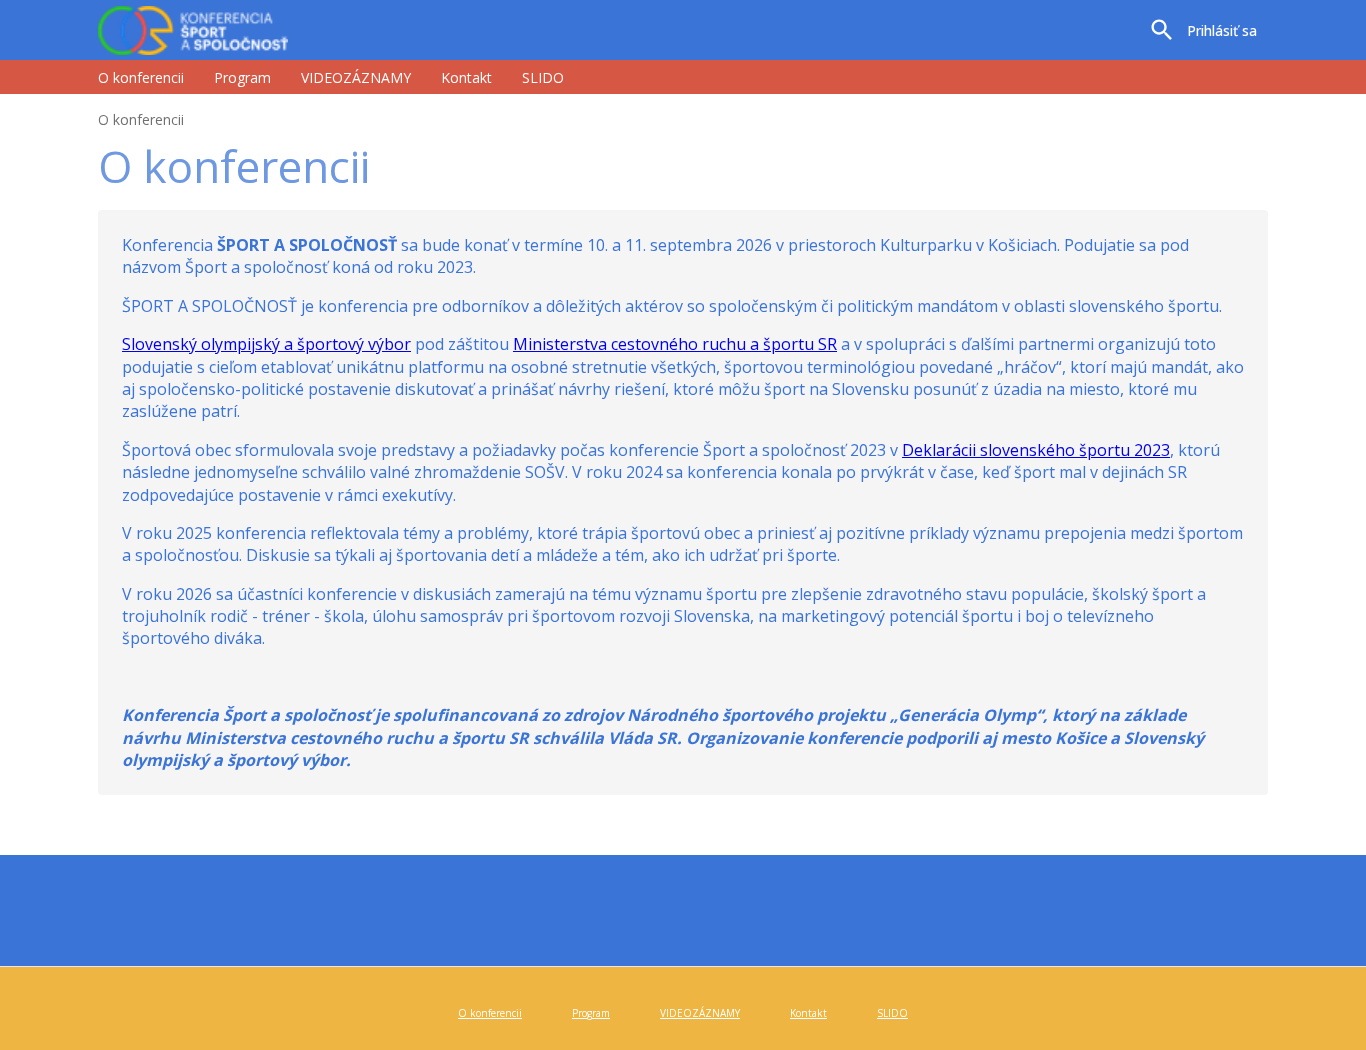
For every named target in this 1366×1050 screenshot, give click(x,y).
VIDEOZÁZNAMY (356, 77)
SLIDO (543, 77)
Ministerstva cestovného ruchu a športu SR (675, 344)
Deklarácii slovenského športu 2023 (1036, 450)
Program (242, 77)
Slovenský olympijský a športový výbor (266, 344)
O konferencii (141, 77)
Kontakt (466, 77)
